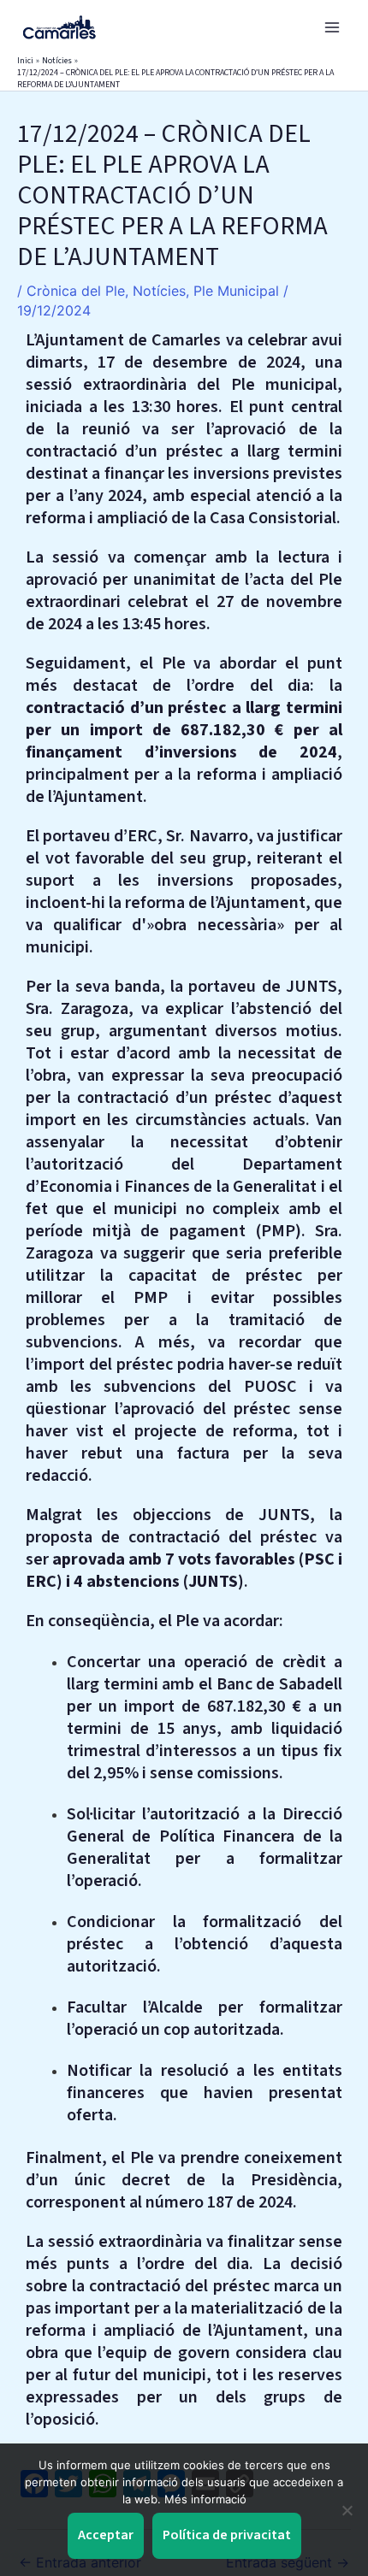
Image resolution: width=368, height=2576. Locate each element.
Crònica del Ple (76, 291)
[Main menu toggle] (332, 27)
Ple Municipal (236, 291)
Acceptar (106, 2535)
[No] (347, 2510)
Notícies (159, 291)
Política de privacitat (227, 2535)
